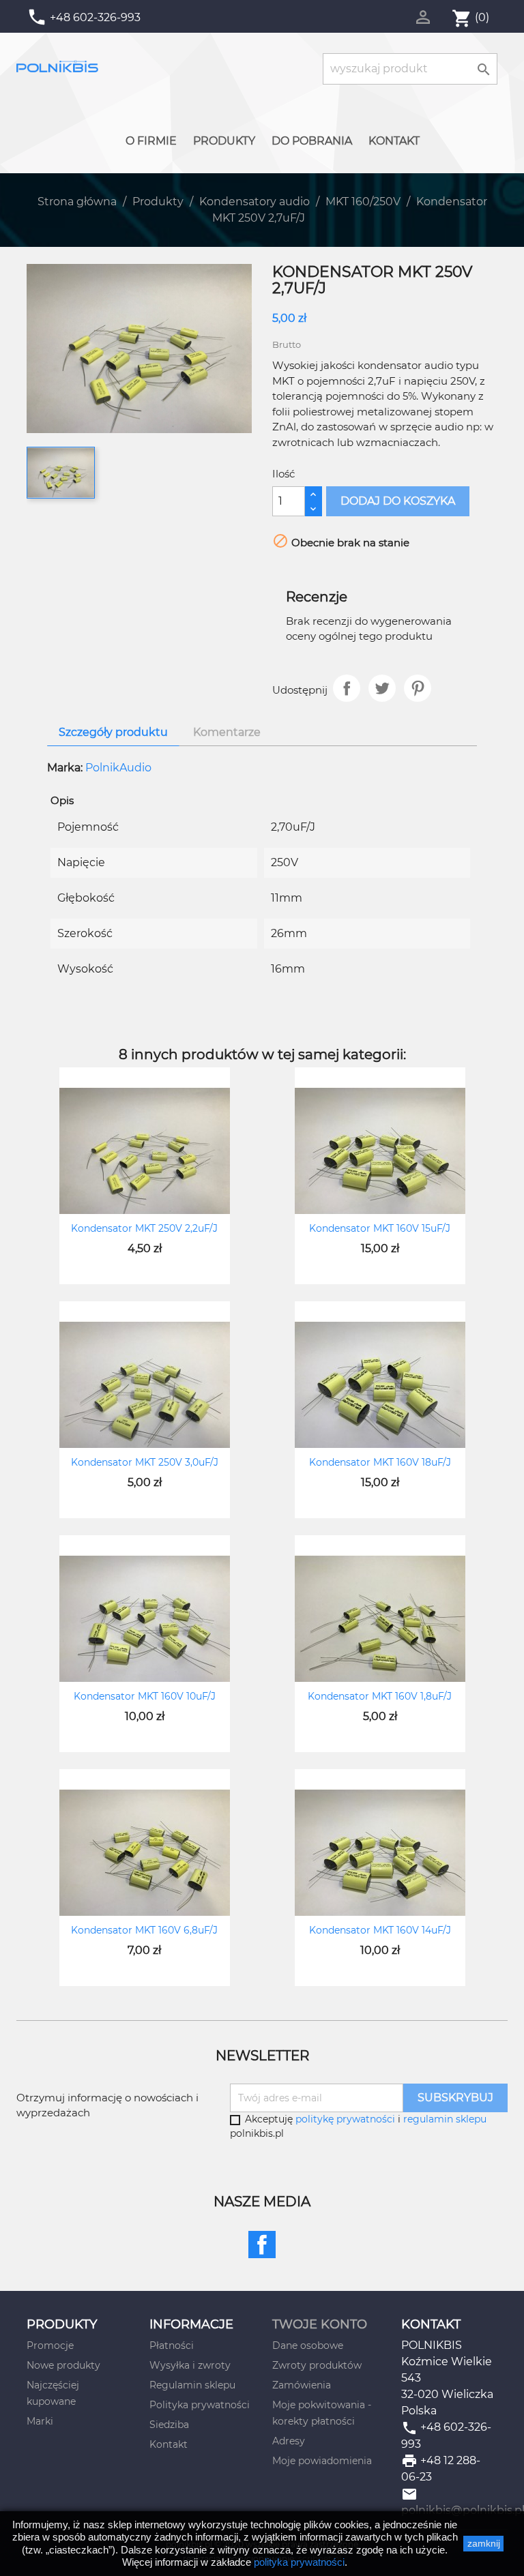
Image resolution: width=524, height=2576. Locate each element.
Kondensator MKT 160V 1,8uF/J (380, 1696)
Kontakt (394, 141)
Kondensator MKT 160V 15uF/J (380, 1228)
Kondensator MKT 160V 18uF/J (380, 1462)
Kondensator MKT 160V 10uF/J (145, 1696)
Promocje (50, 2345)
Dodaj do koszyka (398, 501)
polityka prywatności (299, 2562)
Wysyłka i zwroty (190, 2365)
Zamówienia (302, 2385)
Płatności (172, 2345)
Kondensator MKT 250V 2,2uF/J (144, 1228)
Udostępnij (347, 688)
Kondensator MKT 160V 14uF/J (380, 1930)
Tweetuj (382, 688)
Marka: (65, 768)
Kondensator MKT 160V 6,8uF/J (144, 1930)
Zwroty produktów (317, 2365)
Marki (40, 2421)
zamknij (484, 2543)
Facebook (262, 2245)
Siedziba (169, 2425)
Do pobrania (312, 141)
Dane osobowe (308, 2345)
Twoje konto (320, 2324)
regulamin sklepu (445, 2119)
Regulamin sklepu (192, 2385)
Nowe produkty (63, 2365)
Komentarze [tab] (227, 732)
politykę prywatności (345, 2119)
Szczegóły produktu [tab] (113, 732)
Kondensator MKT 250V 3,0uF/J (145, 1462)
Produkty (224, 141)
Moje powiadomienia (322, 2461)
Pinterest (418, 688)
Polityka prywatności (200, 2405)
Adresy (289, 2441)
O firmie (151, 141)
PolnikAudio (118, 768)
